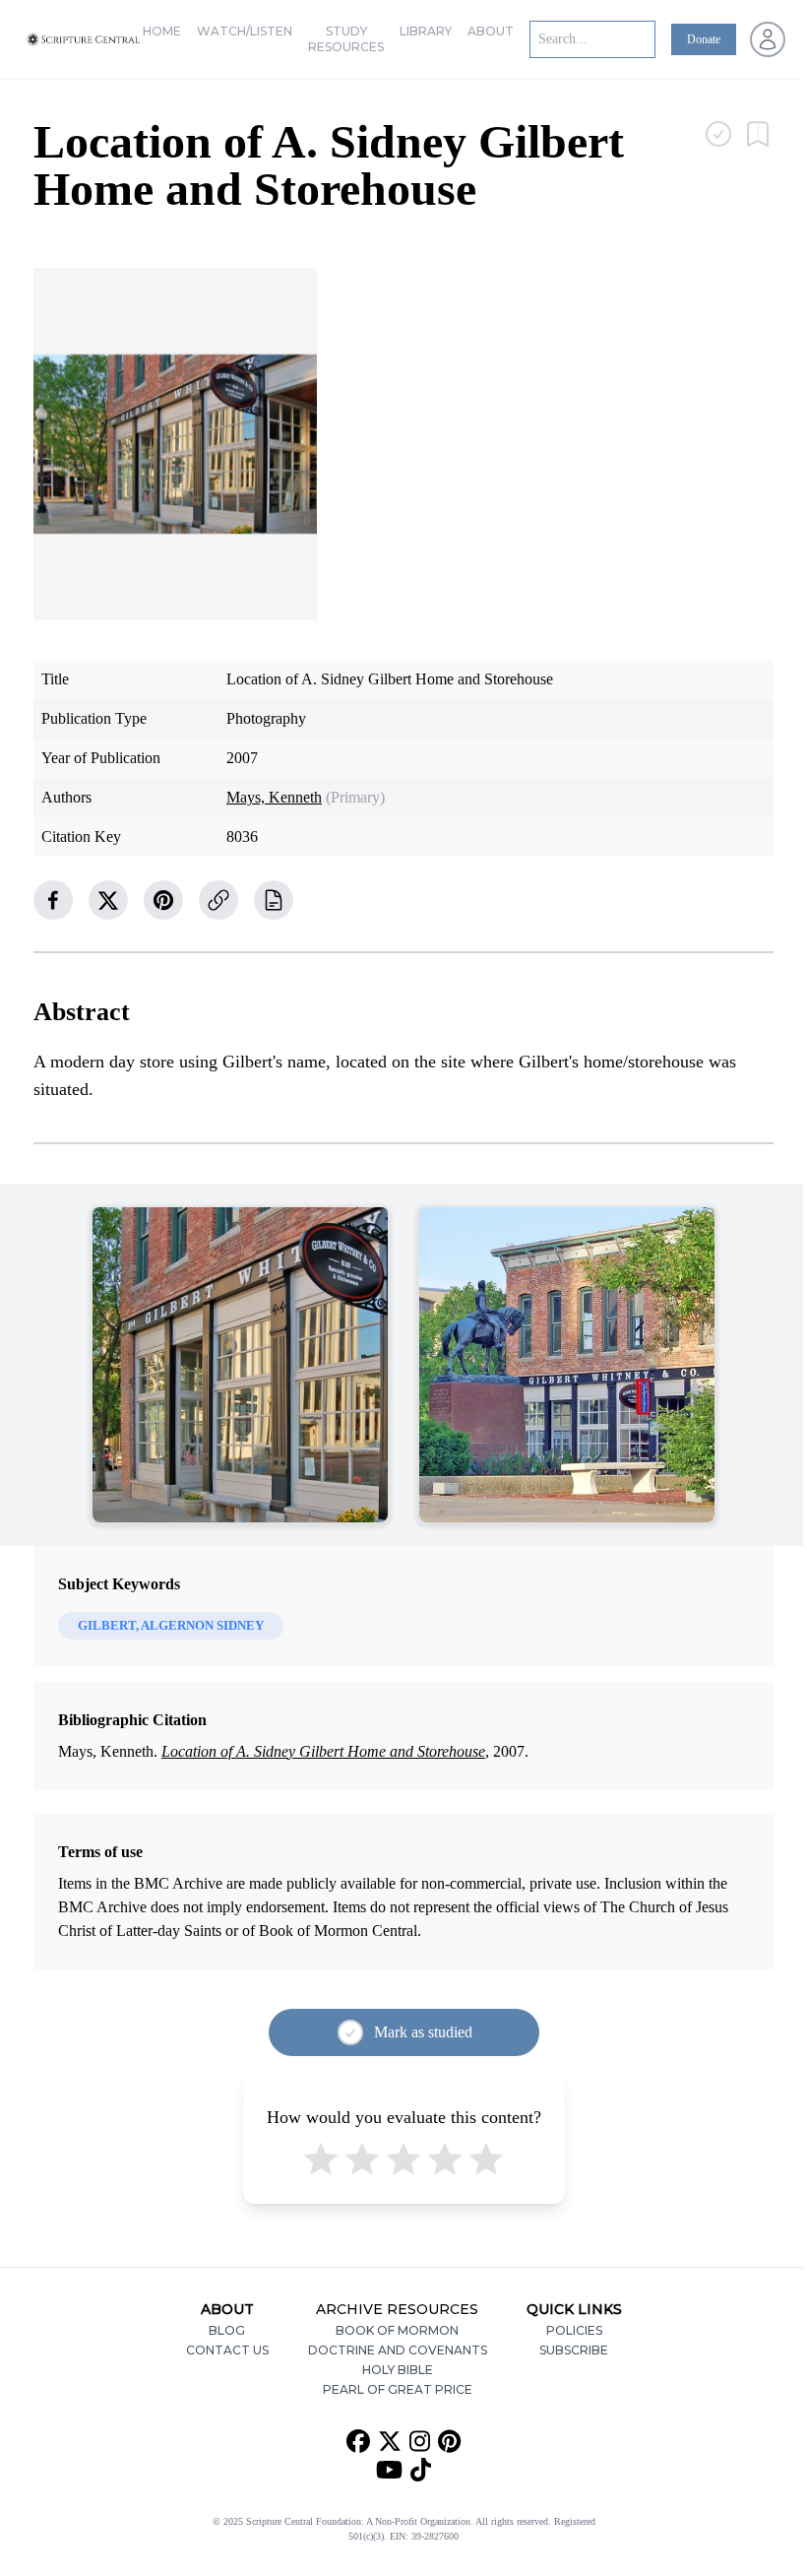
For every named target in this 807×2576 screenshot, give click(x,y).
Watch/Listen (245, 31)
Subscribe (574, 2350)
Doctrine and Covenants (398, 2350)
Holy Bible (398, 2370)
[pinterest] (163, 900)
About (491, 31)
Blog (227, 2330)
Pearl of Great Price (398, 2389)
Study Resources (346, 39)
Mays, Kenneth (274, 797)
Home (162, 31)
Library (426, 31)
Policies (574, 2330)
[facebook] (53, 900)
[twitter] (108, 900)
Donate (704, 39)
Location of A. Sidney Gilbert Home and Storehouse (323, 1751)
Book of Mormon (397, 2330)
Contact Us (227, 2350)
